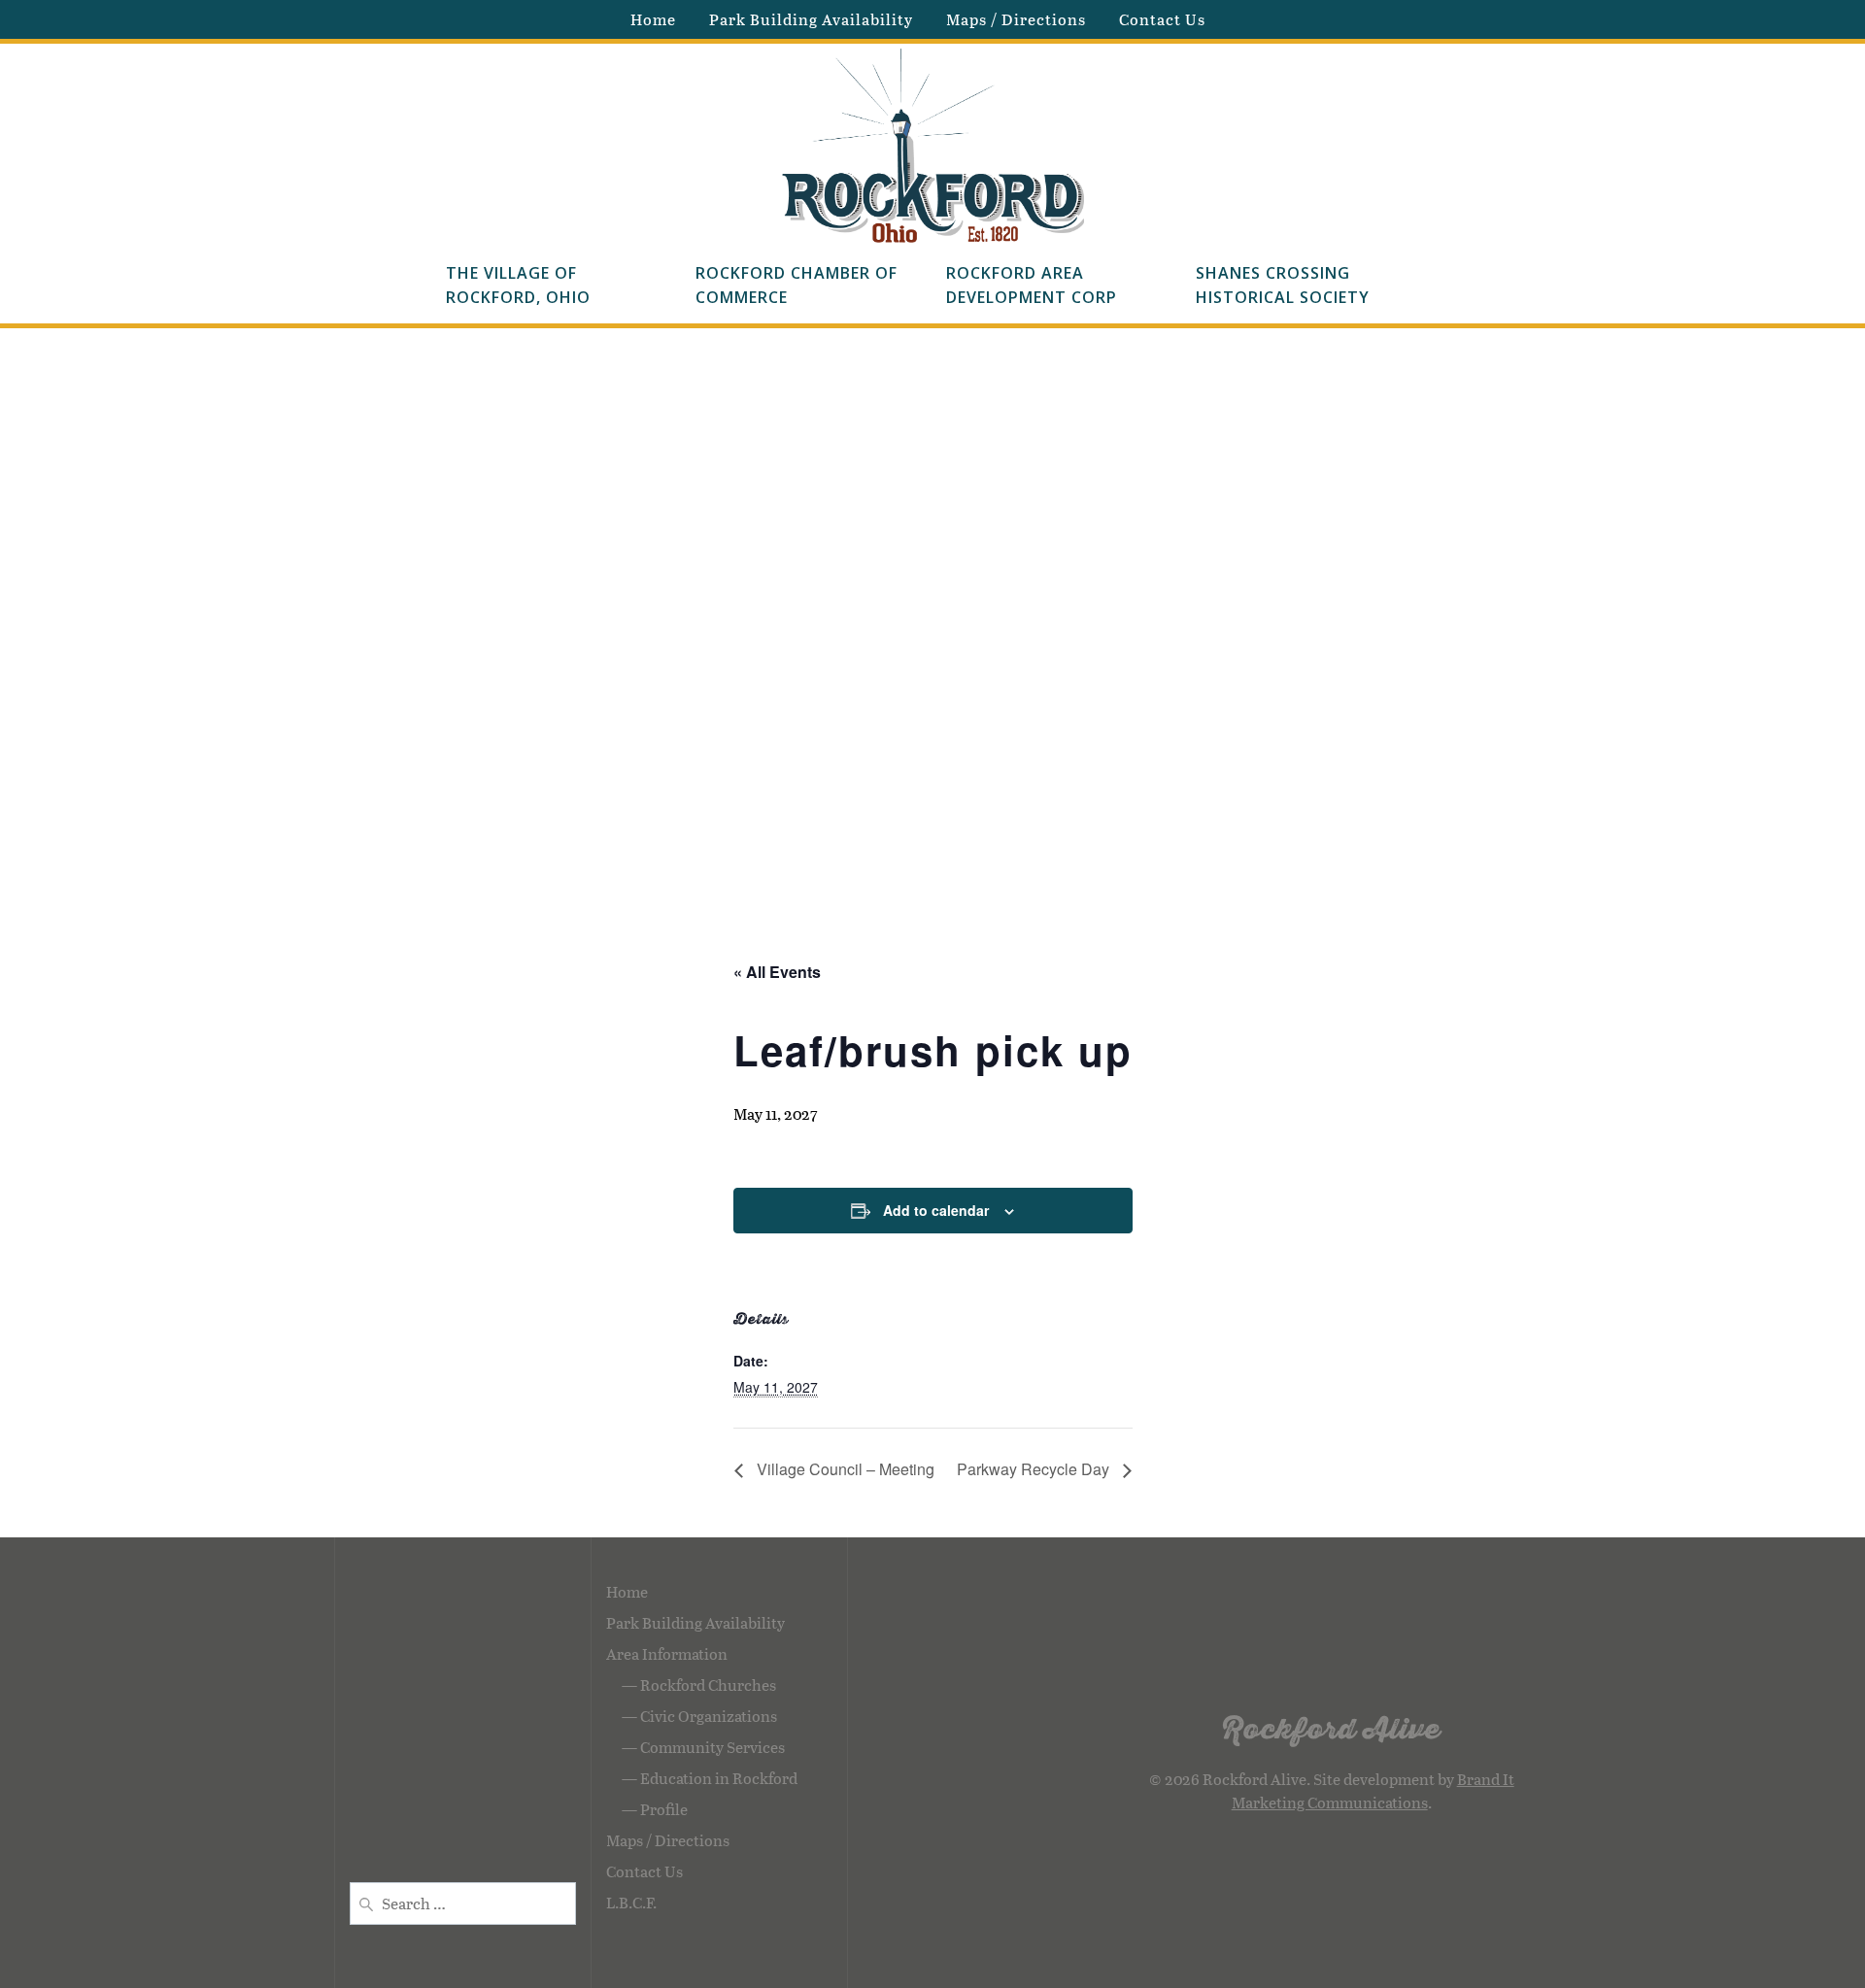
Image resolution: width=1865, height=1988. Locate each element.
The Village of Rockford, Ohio (518, 286)
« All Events (777, 972)
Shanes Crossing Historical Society (1283, 286)
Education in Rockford (719, 1778)
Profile (664, 1809)
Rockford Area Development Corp (1032, 286)
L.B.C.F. (631, 1902)
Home (653, 19)
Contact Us (1162, 19)
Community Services (712, 1747)
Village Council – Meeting (844, 1469)
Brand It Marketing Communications (1373, 1790)
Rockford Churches (708, 1685)
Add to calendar (936, 1210)
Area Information (667, 1653)
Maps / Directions (1016, 19)
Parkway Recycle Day (1035, 1469)
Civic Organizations (709, 1716)
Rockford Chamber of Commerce (799, 286)
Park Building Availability (811, 19)
